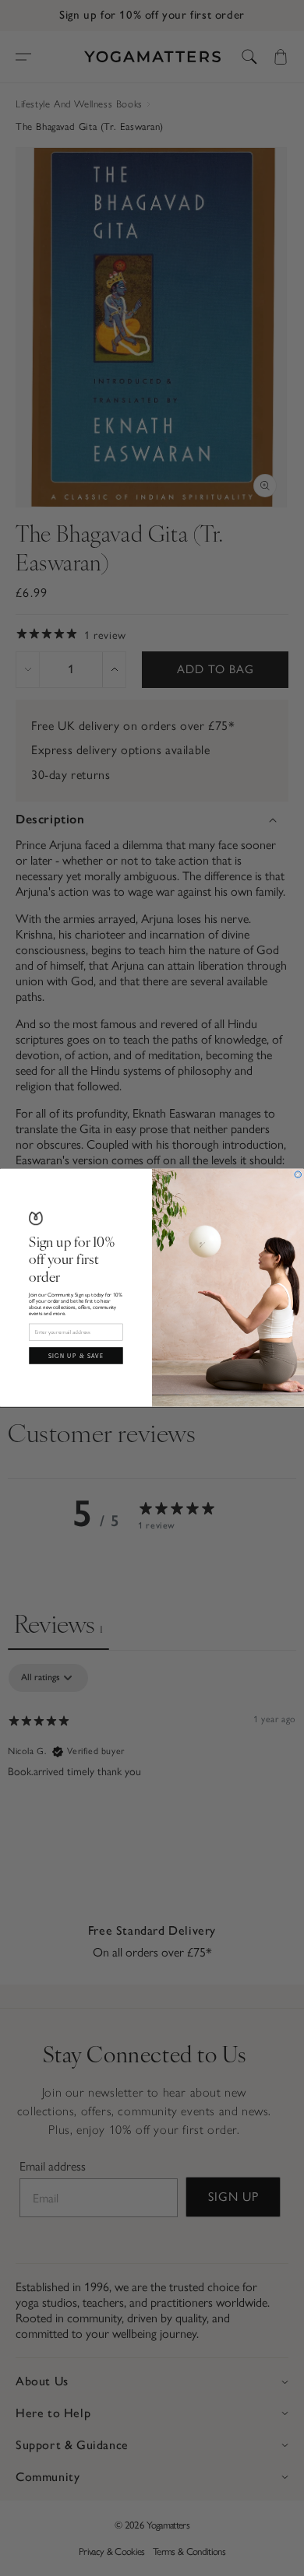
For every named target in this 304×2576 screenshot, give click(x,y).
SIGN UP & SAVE (76, 1356)
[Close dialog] (298, 1175)
